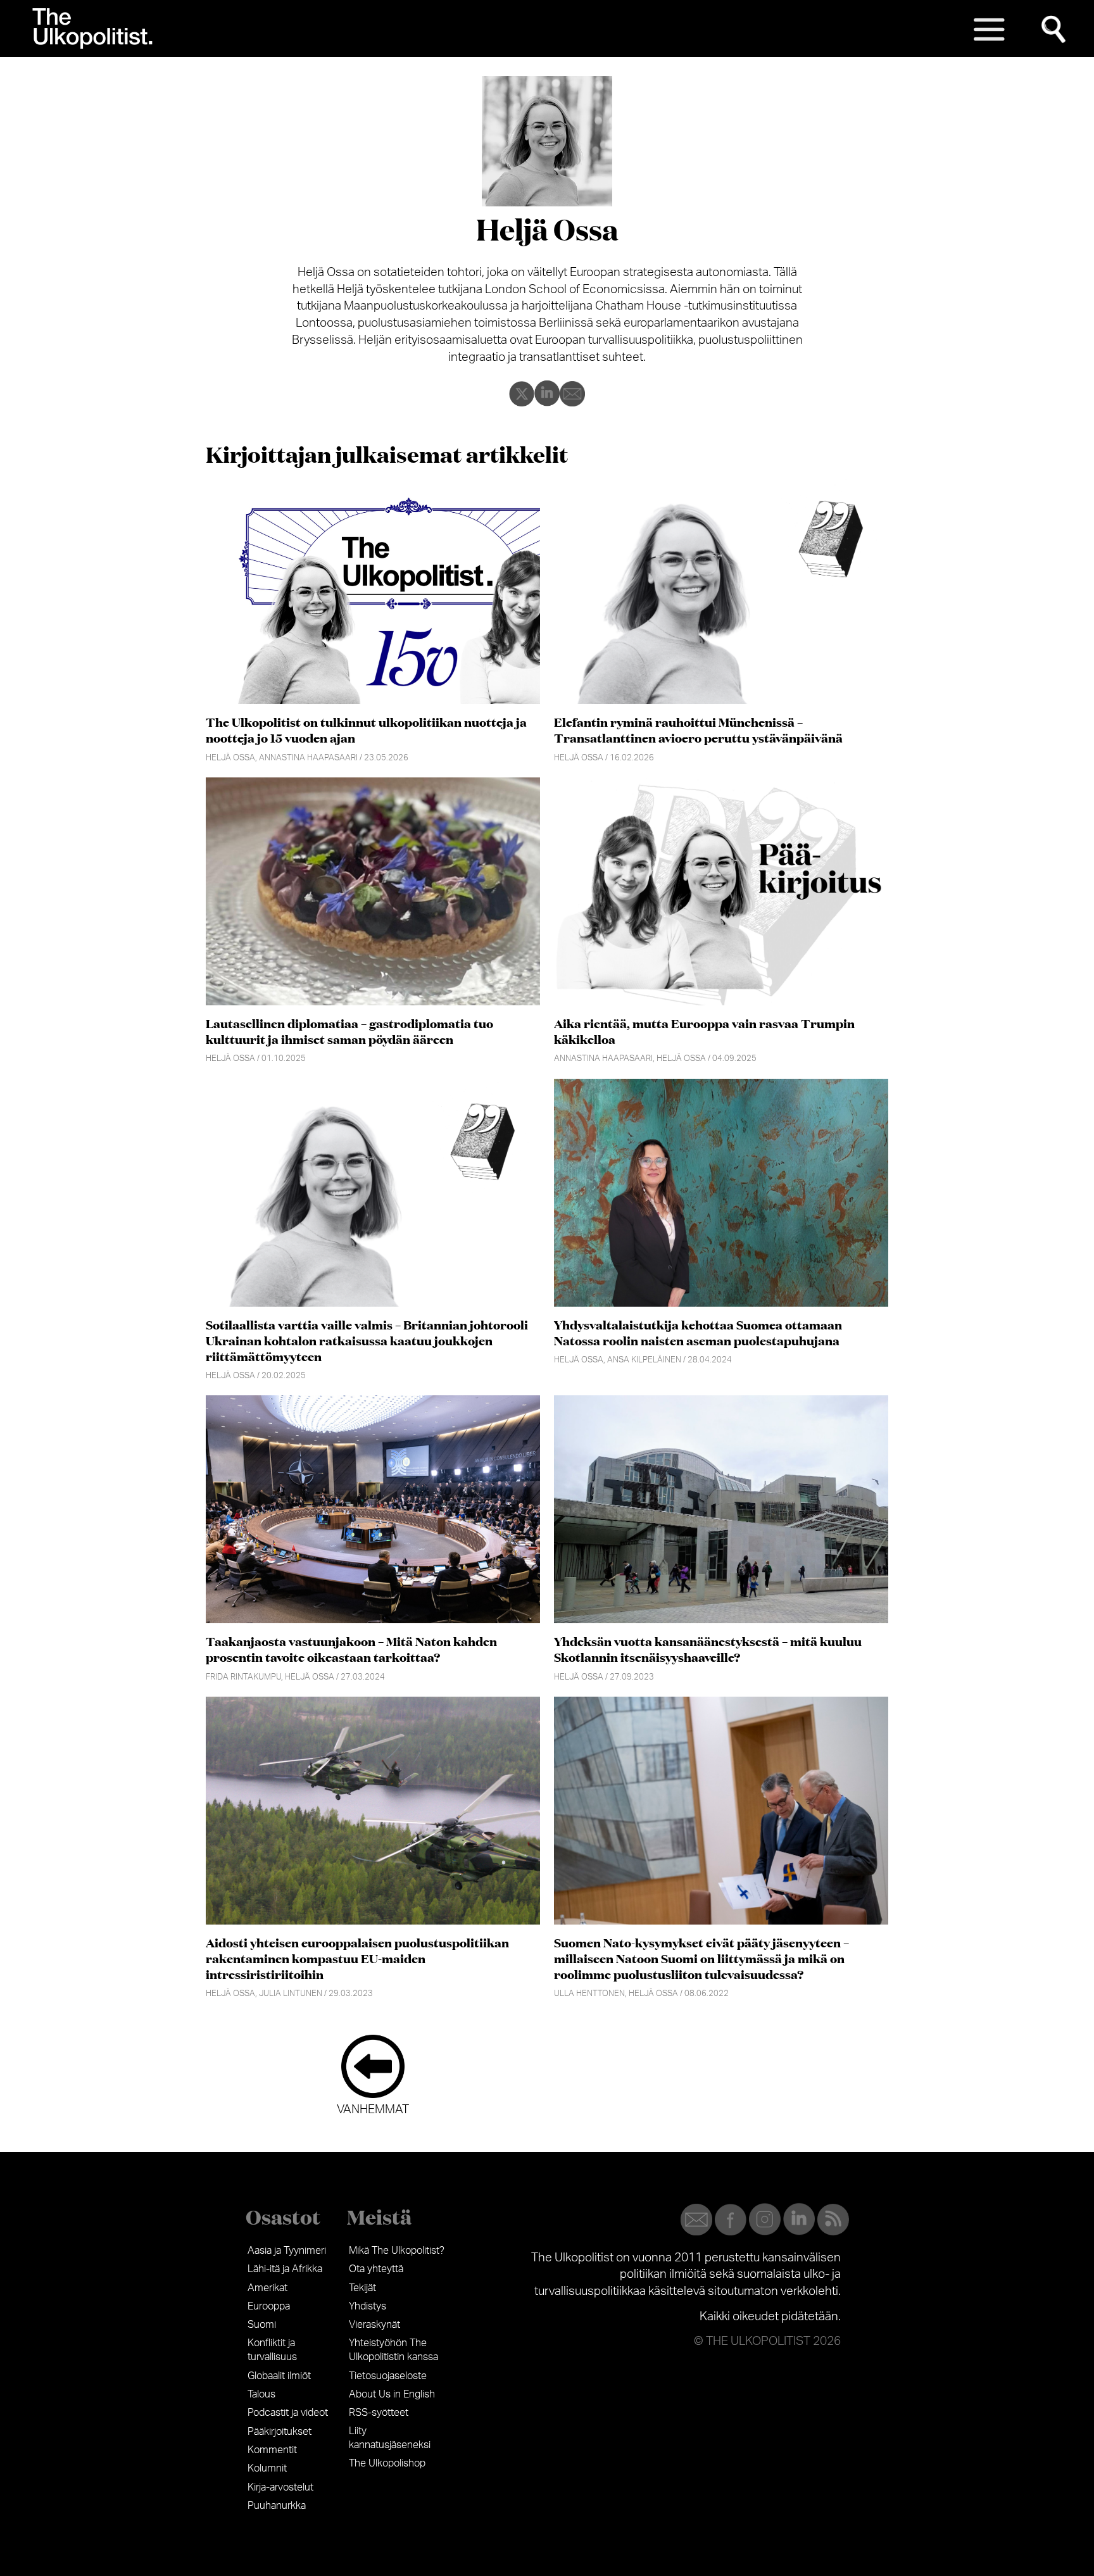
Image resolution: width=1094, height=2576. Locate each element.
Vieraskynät (374, 2325)
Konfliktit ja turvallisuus (272, 2350)
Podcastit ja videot (288, 2413)
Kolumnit (267, 2468)
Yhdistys (368, 2306)
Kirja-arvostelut (280, 2487)
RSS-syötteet (379, 2413)
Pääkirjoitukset (280, 2432)
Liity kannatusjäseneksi (390, 2438)
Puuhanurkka (277, 2506)
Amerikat (267, 2288)
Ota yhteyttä (376, 2269)
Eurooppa (269, 2306)
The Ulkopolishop (387, 2463)
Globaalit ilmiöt (279, 2376)
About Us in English (392, 2394)
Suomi (262, 2325)
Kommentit (272, 2450)
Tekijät (362, 2288)
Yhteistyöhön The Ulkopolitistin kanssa (393, 2350)
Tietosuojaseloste (388, 2376)
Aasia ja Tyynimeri (287, 2251)
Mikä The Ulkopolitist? (397, 2251)
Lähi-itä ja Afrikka (285, 2269)
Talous (261, 2394)
